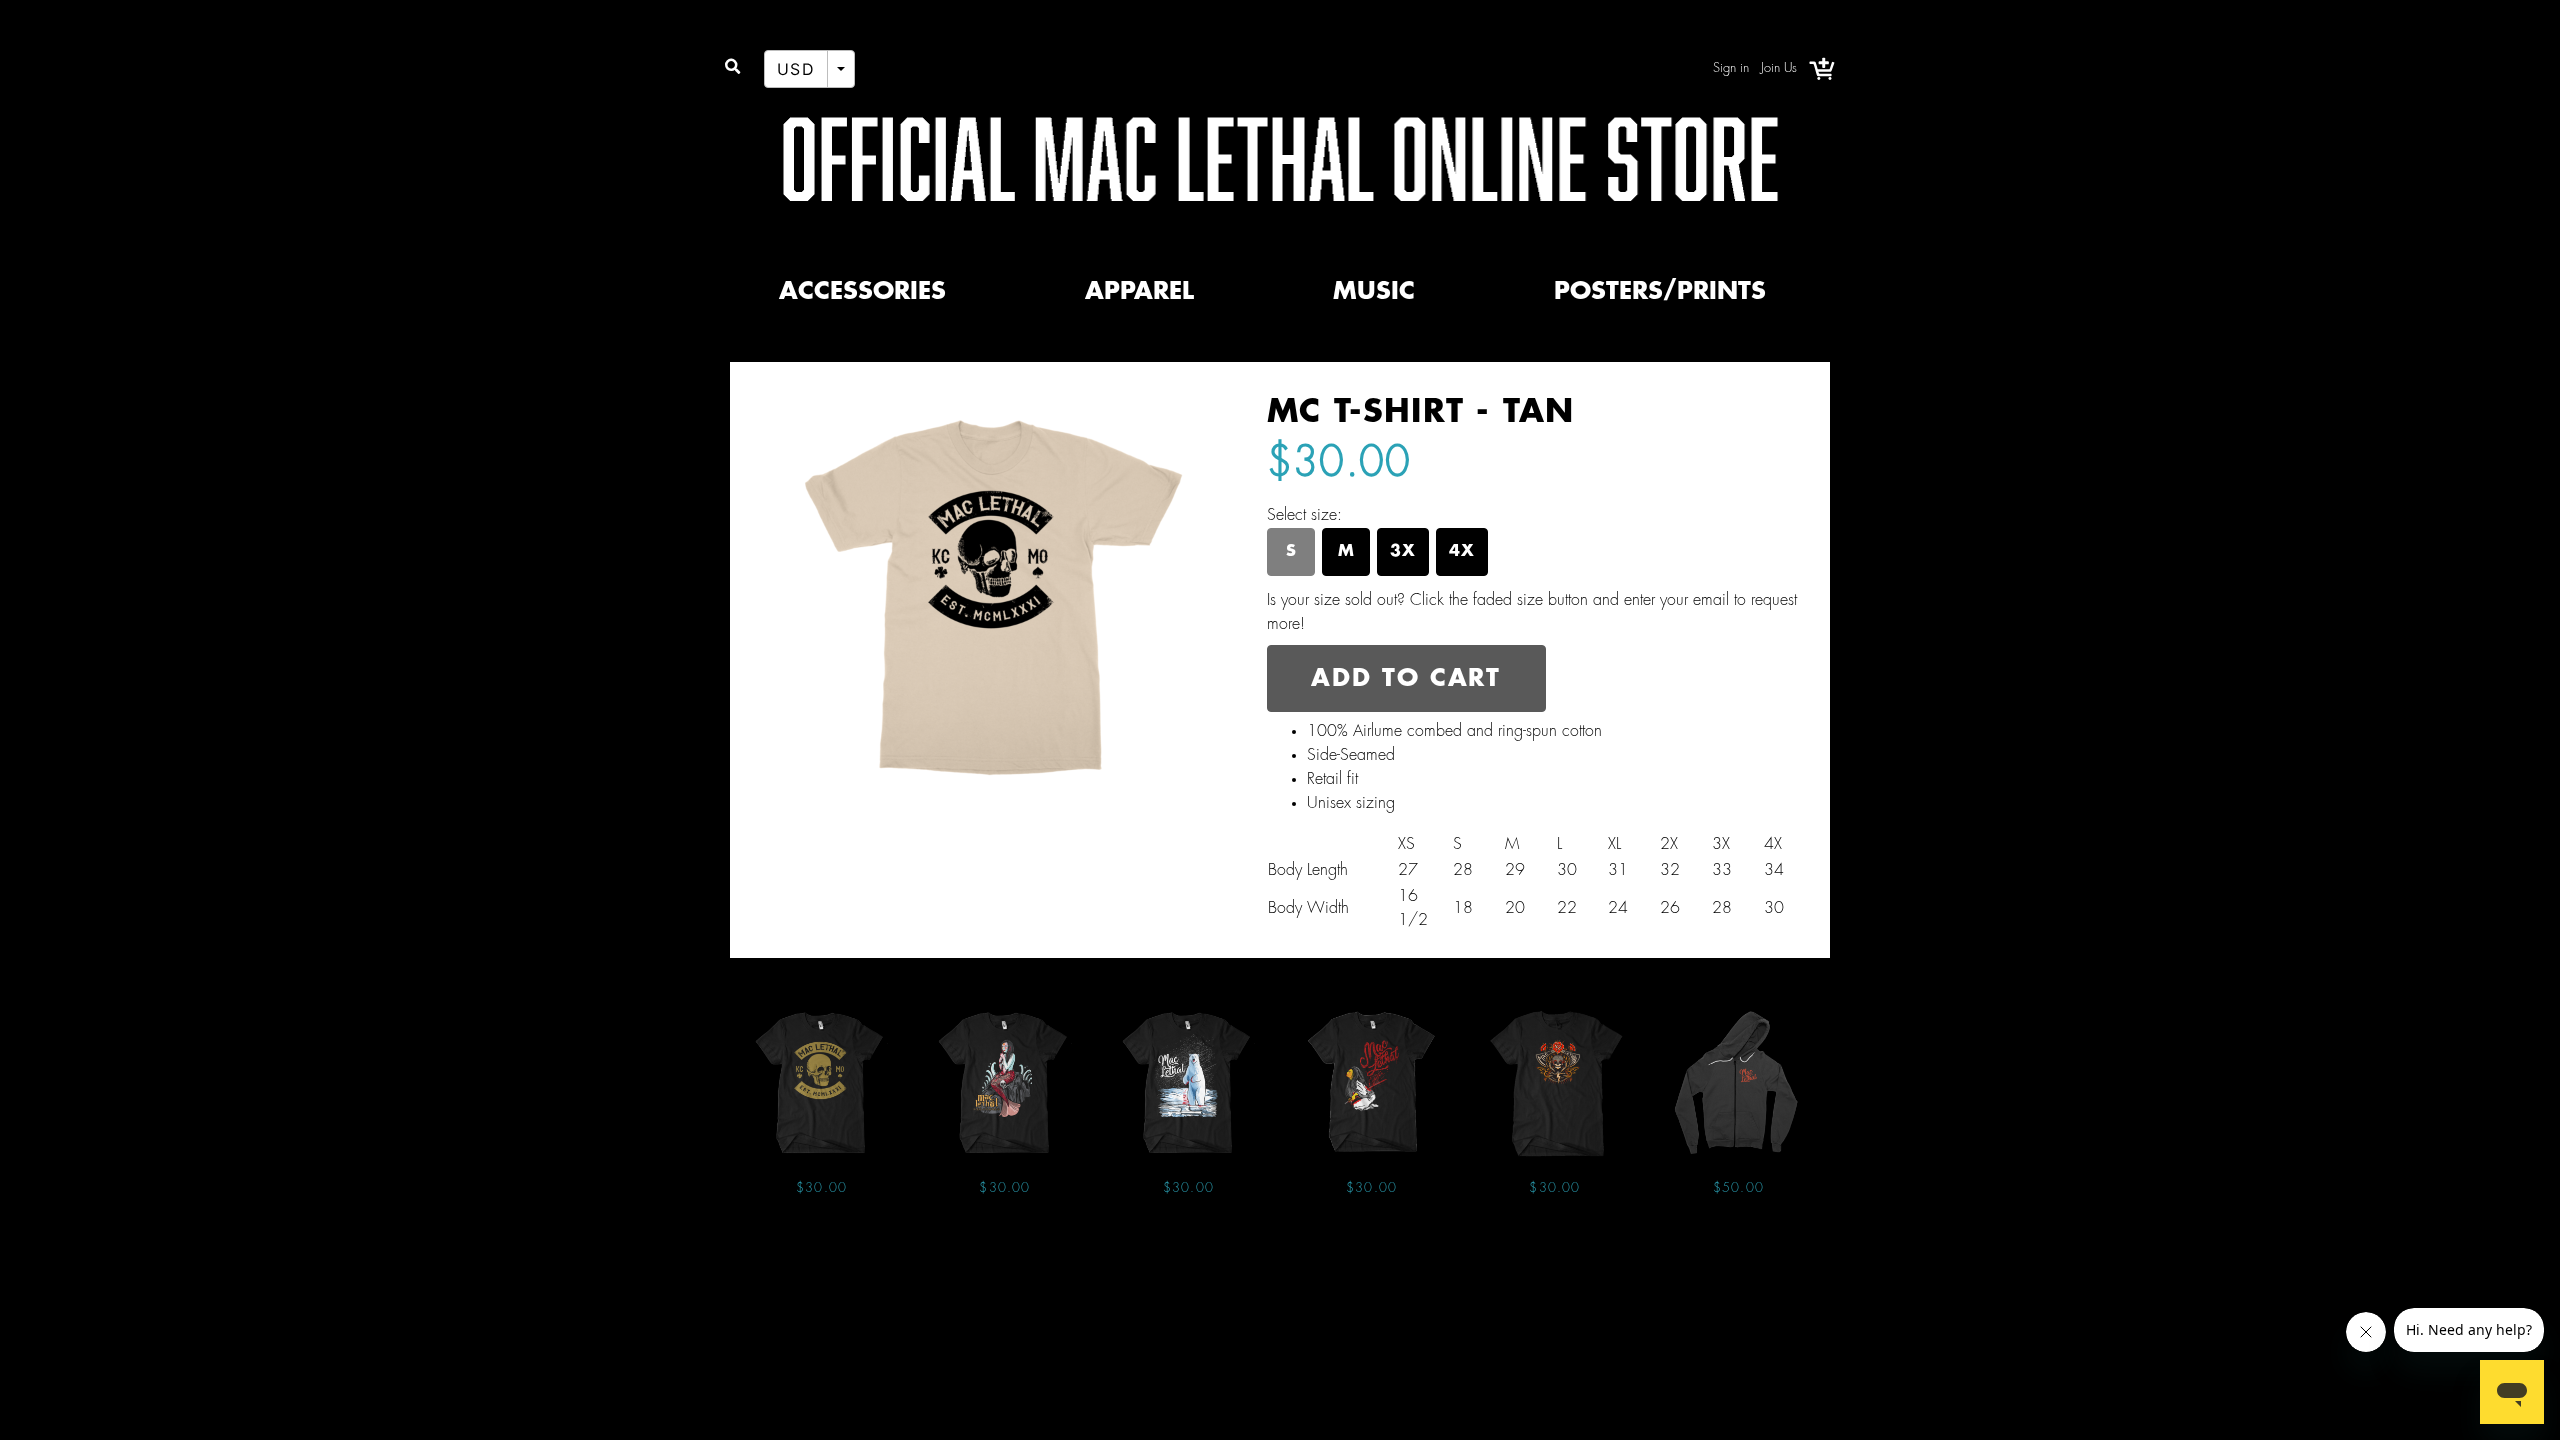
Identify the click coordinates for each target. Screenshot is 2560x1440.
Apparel (1139, 292)
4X (1462, 551)
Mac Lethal (781, 339)
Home (1091, 1286)
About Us (1161, 1286)
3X (1403, 551)
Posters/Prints (1660, 292)
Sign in (1731, 68)
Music (1374, 292)
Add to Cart (1406, 679)
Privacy (1235, 1286)
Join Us (1779, 68)
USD (796, 69)
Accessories (862, 292)
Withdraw (1455, 1286)
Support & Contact (1340, 1286)
